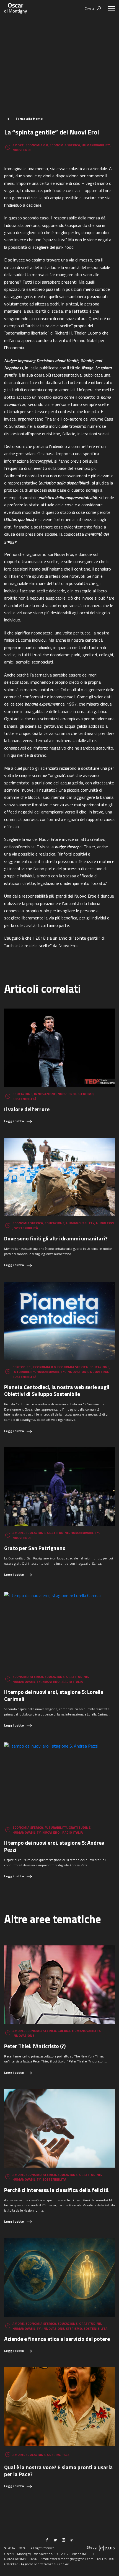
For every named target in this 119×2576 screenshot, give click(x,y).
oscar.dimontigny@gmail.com (72, 2559)
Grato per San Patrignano (35, 1548)
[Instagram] (64, 2540)
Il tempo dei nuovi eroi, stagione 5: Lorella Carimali (54, 1695)
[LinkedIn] (72, 2540)
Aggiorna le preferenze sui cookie (45, 2564)
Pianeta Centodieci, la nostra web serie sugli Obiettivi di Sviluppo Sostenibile (57, 1390)
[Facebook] (47, 2540)
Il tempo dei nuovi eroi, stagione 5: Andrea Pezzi (54, 1846)
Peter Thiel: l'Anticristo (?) (35, 2046)
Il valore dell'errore (27, 1109)
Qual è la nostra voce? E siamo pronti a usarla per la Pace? (59, 2471)
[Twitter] (55, 2540)
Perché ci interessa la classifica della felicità (56, 2190)
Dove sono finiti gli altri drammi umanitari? (56, 1238)
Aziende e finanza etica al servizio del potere (57, 2339)
